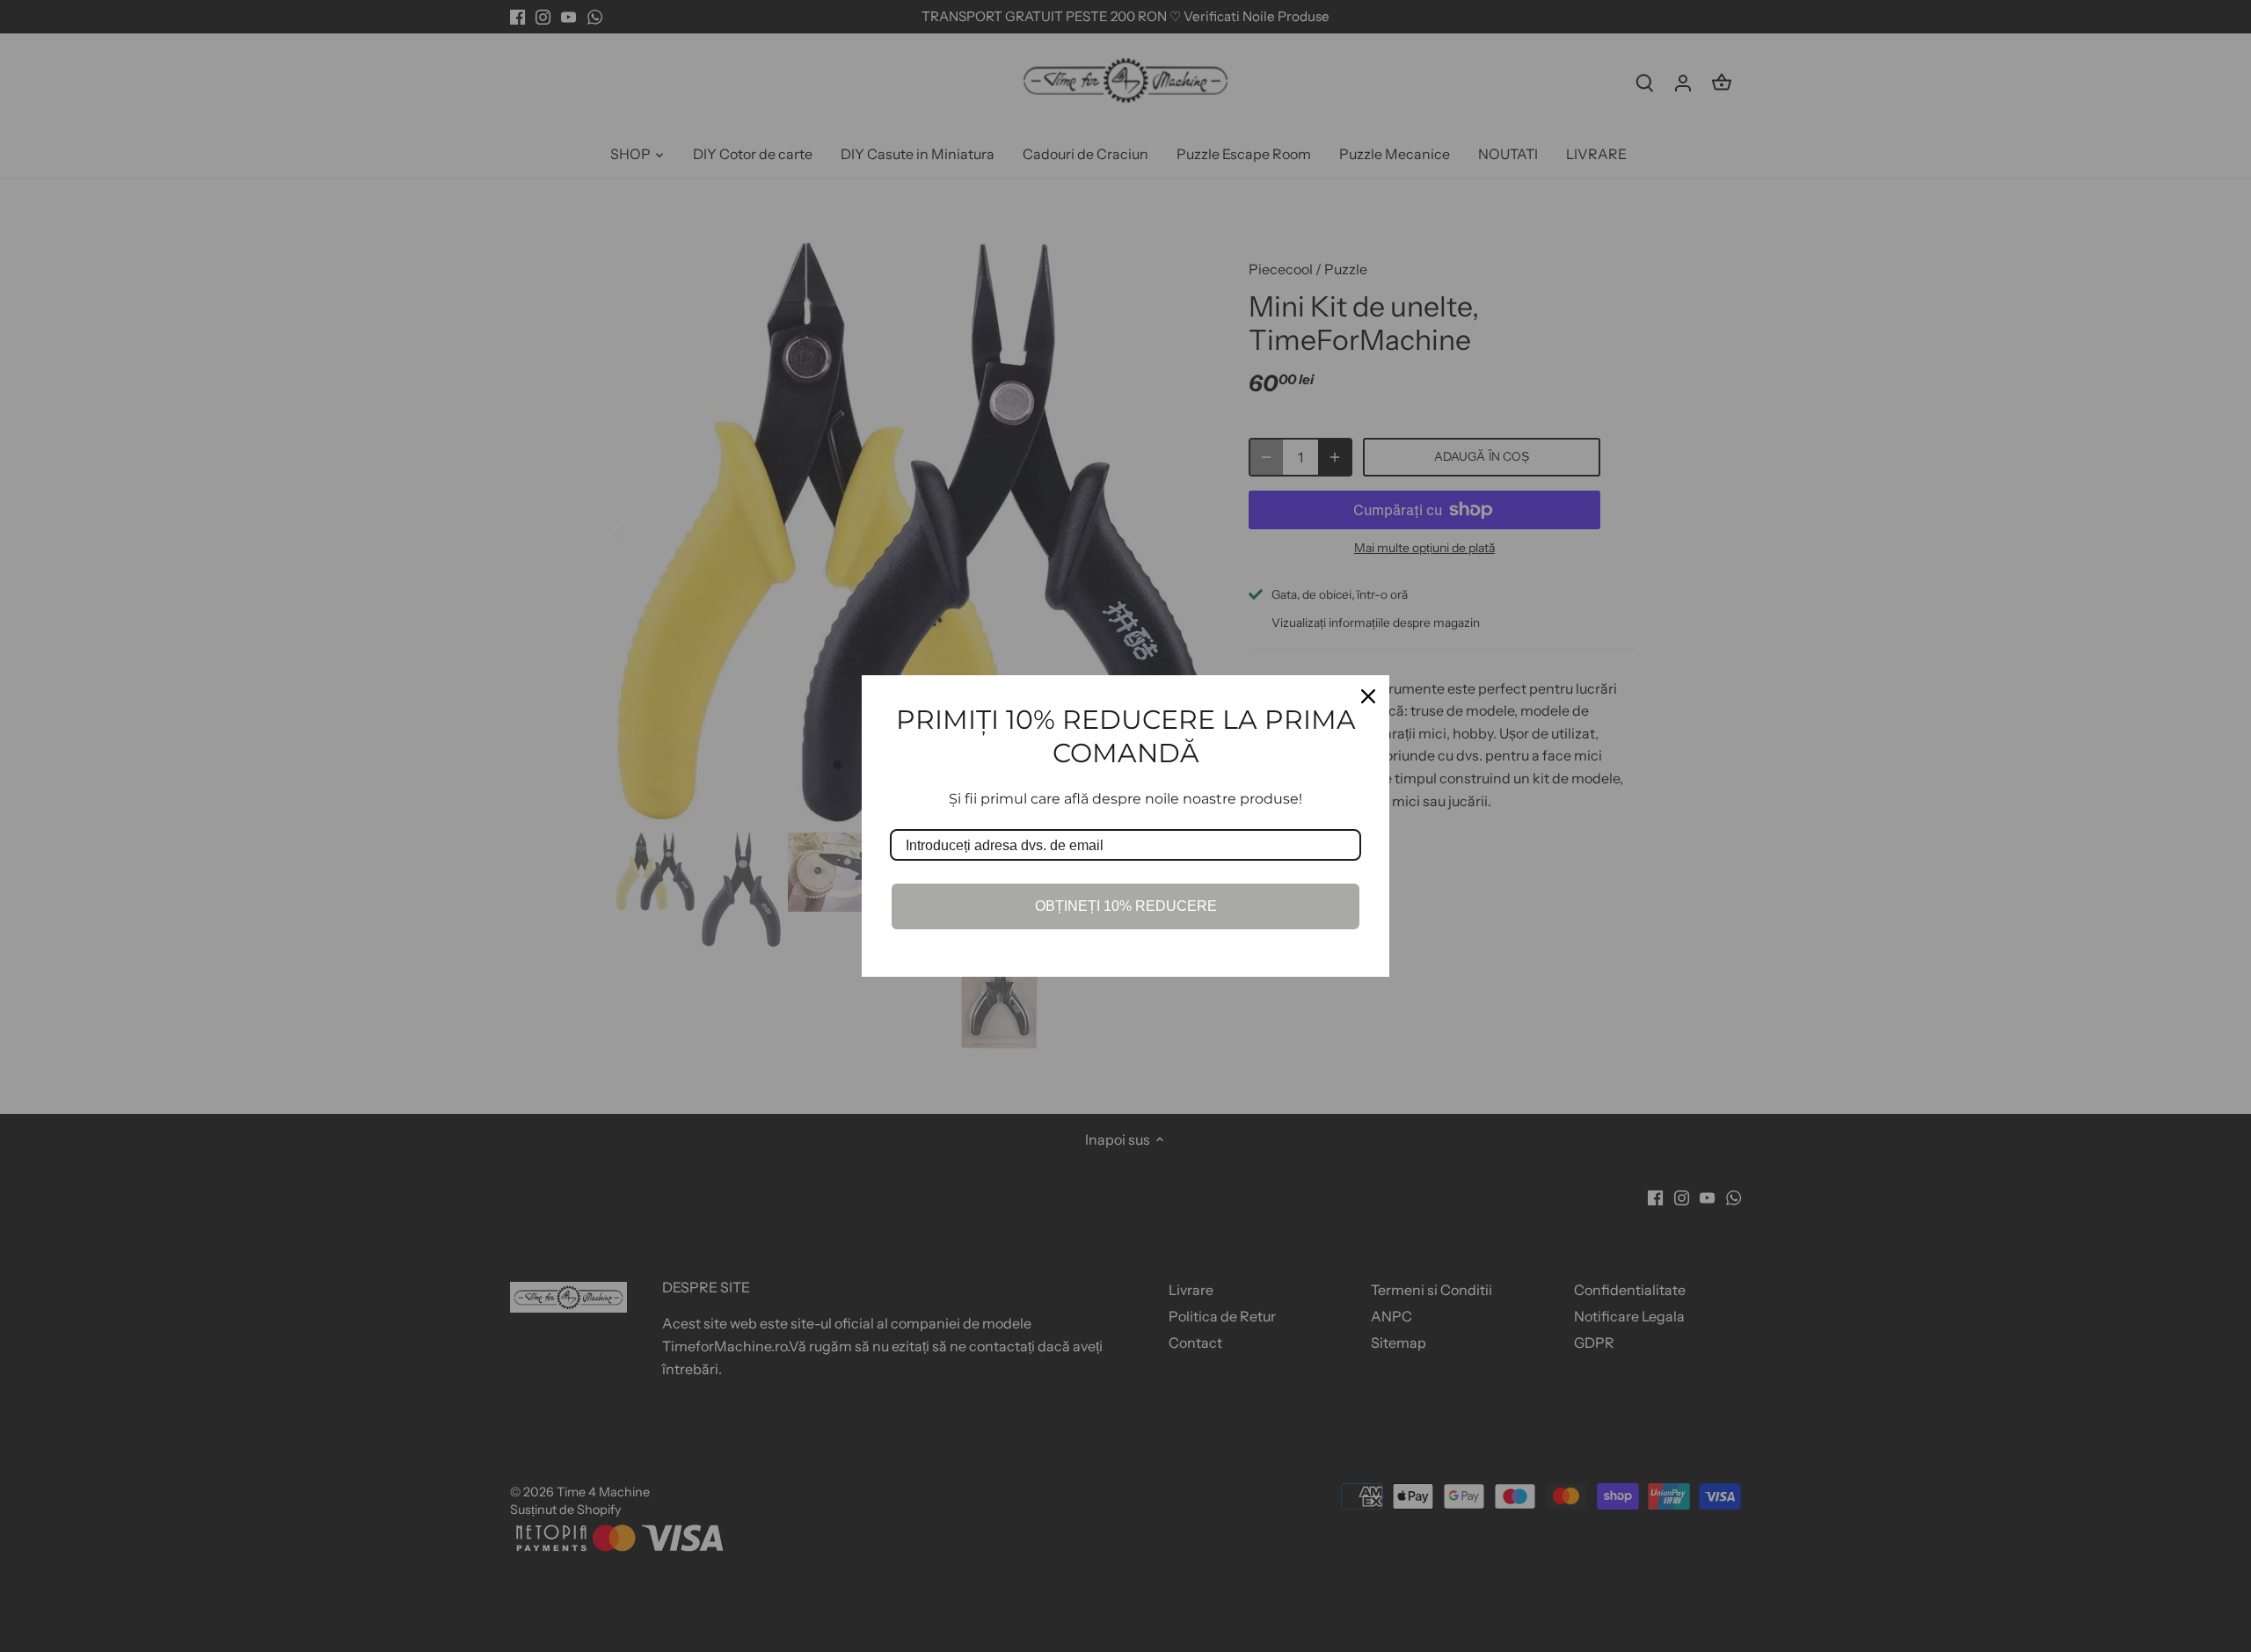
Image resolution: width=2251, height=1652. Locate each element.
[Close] (1368, 696)
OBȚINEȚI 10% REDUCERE (1126, 906)
